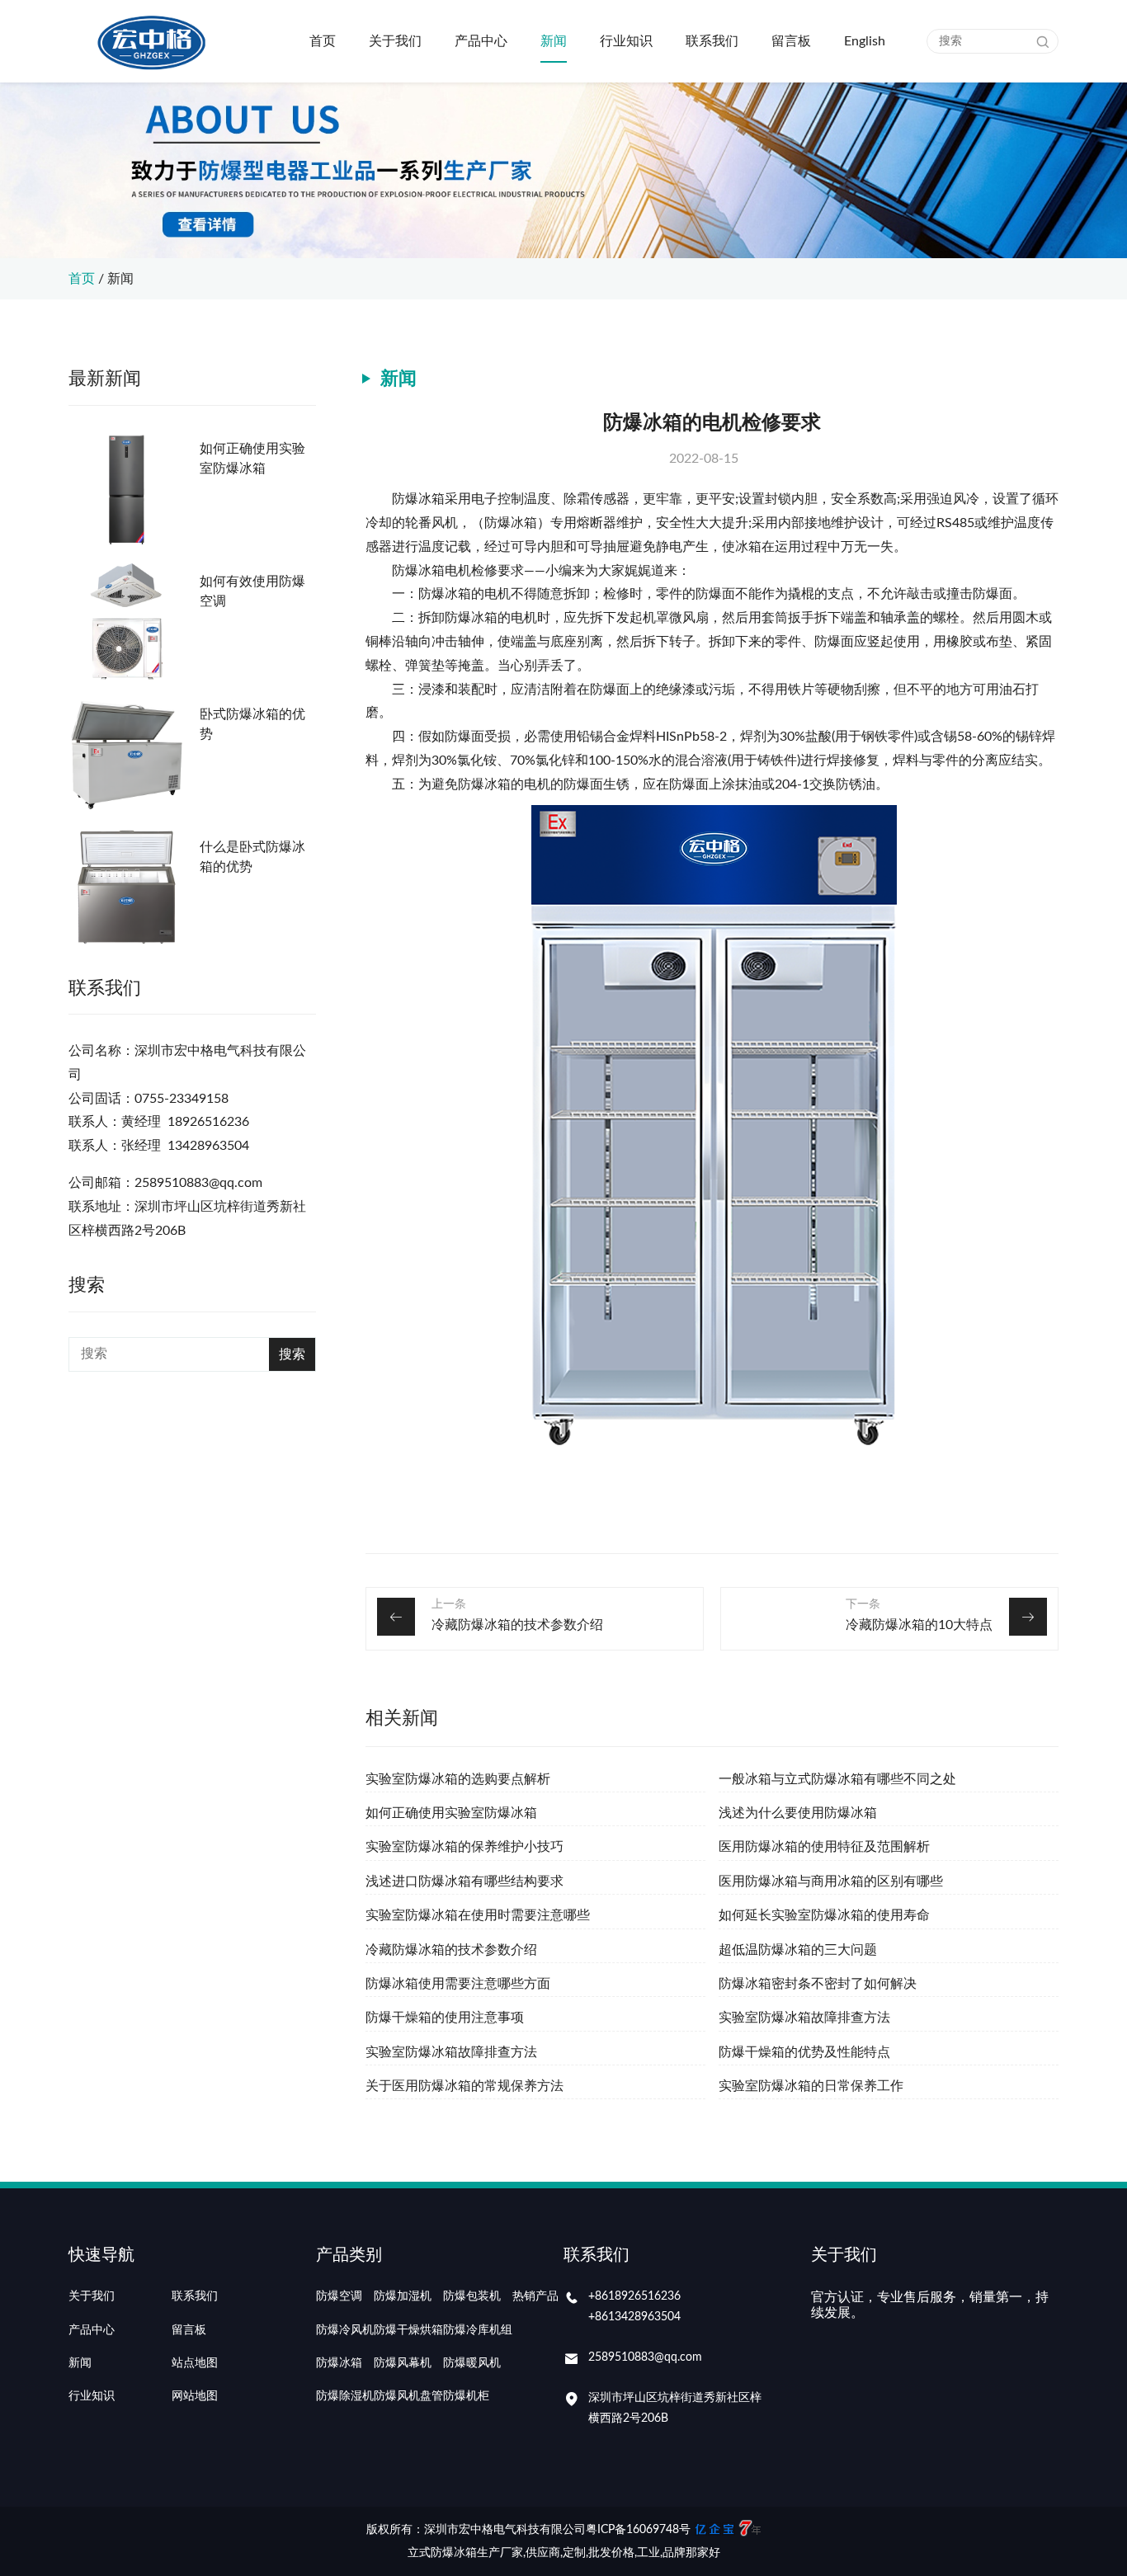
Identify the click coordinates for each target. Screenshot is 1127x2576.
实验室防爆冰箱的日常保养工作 (811, 2086)
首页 (323, 41)
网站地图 (195, 2396)
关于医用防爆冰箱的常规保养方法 (464, 2086)
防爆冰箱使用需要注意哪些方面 (458, 1984)
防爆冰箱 (339, 2363)
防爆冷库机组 (478, 2330)
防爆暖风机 (472, 2363)
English (865, 41)
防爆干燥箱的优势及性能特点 (804, 2052)
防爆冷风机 (345, 2330)
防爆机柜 (466, 2396)
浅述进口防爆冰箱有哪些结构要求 (464, 1881)
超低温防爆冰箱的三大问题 (798, 1950)
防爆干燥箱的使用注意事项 (445, 2018)
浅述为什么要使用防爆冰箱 (798, 1813)
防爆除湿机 (345, 2396)
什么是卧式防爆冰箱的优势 (252, 857)
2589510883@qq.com (645, 2357)
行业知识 (626, 41)
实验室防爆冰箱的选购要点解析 (458, 1779)
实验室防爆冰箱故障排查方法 (804, 2018)
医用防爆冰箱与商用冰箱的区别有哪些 (831, 1881)
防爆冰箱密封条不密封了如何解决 (818, 1984)
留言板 (791, 41)
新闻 (554, 41)
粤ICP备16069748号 (638, 2530)
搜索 (292, 1354)
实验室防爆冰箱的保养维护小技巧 (464, 1847)
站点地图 (195, 2363)
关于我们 (395, 41)
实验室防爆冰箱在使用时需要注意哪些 (478, 1915)
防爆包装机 (472, 2296)
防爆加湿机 (403, 2296)
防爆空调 (339, 2296)
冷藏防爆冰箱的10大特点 (919, 1625)
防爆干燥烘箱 (408, 2330)
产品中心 (481, 41)
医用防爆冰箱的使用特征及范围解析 (824, 1847)
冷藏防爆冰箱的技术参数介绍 (517, 1625)
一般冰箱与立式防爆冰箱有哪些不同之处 (837, 1779)
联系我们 (712, 41)
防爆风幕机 (403, 2363)
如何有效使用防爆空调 (252, 591)
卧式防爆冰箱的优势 (252, 724)
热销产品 (535, 2296)
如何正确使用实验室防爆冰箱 (252, 459)
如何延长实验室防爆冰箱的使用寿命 (824, 1915)
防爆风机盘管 (408, 2396)
